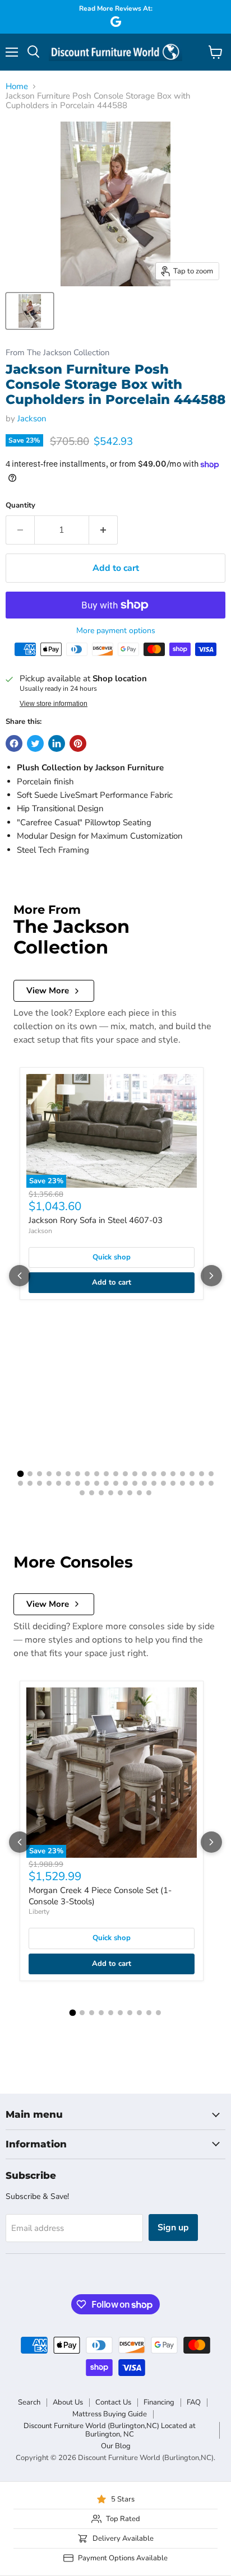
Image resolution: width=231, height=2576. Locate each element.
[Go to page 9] (97, 1474)
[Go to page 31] (106, 1483)
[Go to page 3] (40, 1474)
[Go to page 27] (68, 1483)
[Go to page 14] (144, 1474)
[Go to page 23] (30, 1483)
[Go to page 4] (49, 1474)
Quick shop (112, 1257)
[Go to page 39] (183, 1483)
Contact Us (113, 2402)
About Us (68, 2402)
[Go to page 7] (78, 1474)
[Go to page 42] (211, 1483)
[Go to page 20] (202, 1474)
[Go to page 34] (135, 1483)
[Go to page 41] (202, 1483)
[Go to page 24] (40, 1483)
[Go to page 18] (183, 1474)
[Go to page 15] (154, 1474)
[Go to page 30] (97, 1483)
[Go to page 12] (125, 1474)
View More (48, 991)
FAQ (194, 2402)
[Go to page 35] (144, 1483)
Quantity (20, 506)
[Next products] (211, 1276)
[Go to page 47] (120, 1493)
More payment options (116, 631)
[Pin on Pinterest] (78, 743)
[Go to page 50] (149, 1493)
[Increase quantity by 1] (103, 530)
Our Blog (116, 2446)
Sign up (173, 2228)
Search (29, 2402)
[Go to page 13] (135, 1474)
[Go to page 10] (106, 1474)
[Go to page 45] (101, 1493)
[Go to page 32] (116, 1483)
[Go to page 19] (192, 1474)
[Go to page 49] (139, 1493)
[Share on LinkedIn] (57, 743)
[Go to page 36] (154, 1483)
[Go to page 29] (87, 1483)
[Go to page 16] (163, 1474)
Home (17, 87)
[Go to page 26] (59, 1483)
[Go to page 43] (82, 1493)
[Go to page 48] (130, 1493)
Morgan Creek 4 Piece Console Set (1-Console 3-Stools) (100, 1896)
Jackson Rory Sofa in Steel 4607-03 (96, 1220)
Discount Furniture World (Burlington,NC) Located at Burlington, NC (110, 2430)
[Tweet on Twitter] (35, 743)
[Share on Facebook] (14, 743)
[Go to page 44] (92, 1493)
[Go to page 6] (68, 1474)
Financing (159, 2402)
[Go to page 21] (211, 1474)
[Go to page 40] (192, 1483)
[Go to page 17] (173, 1474)
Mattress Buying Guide (110, 2414)
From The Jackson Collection (57, 353)
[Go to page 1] (20, 1474)
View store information (54, 704)
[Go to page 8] (87, 1474)
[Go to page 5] (59, 1474)
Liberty (39, 1912)
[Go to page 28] (78, 1483)
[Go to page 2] (30, 1474)
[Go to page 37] (163, 1483)
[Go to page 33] (125, 1483)
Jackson (32, 419)
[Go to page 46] (111, 1493)
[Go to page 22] (20, 1483)
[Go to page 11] (116, 1474)
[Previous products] (20, 1276)
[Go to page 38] (173, 1483)
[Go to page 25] (49, 1483)
